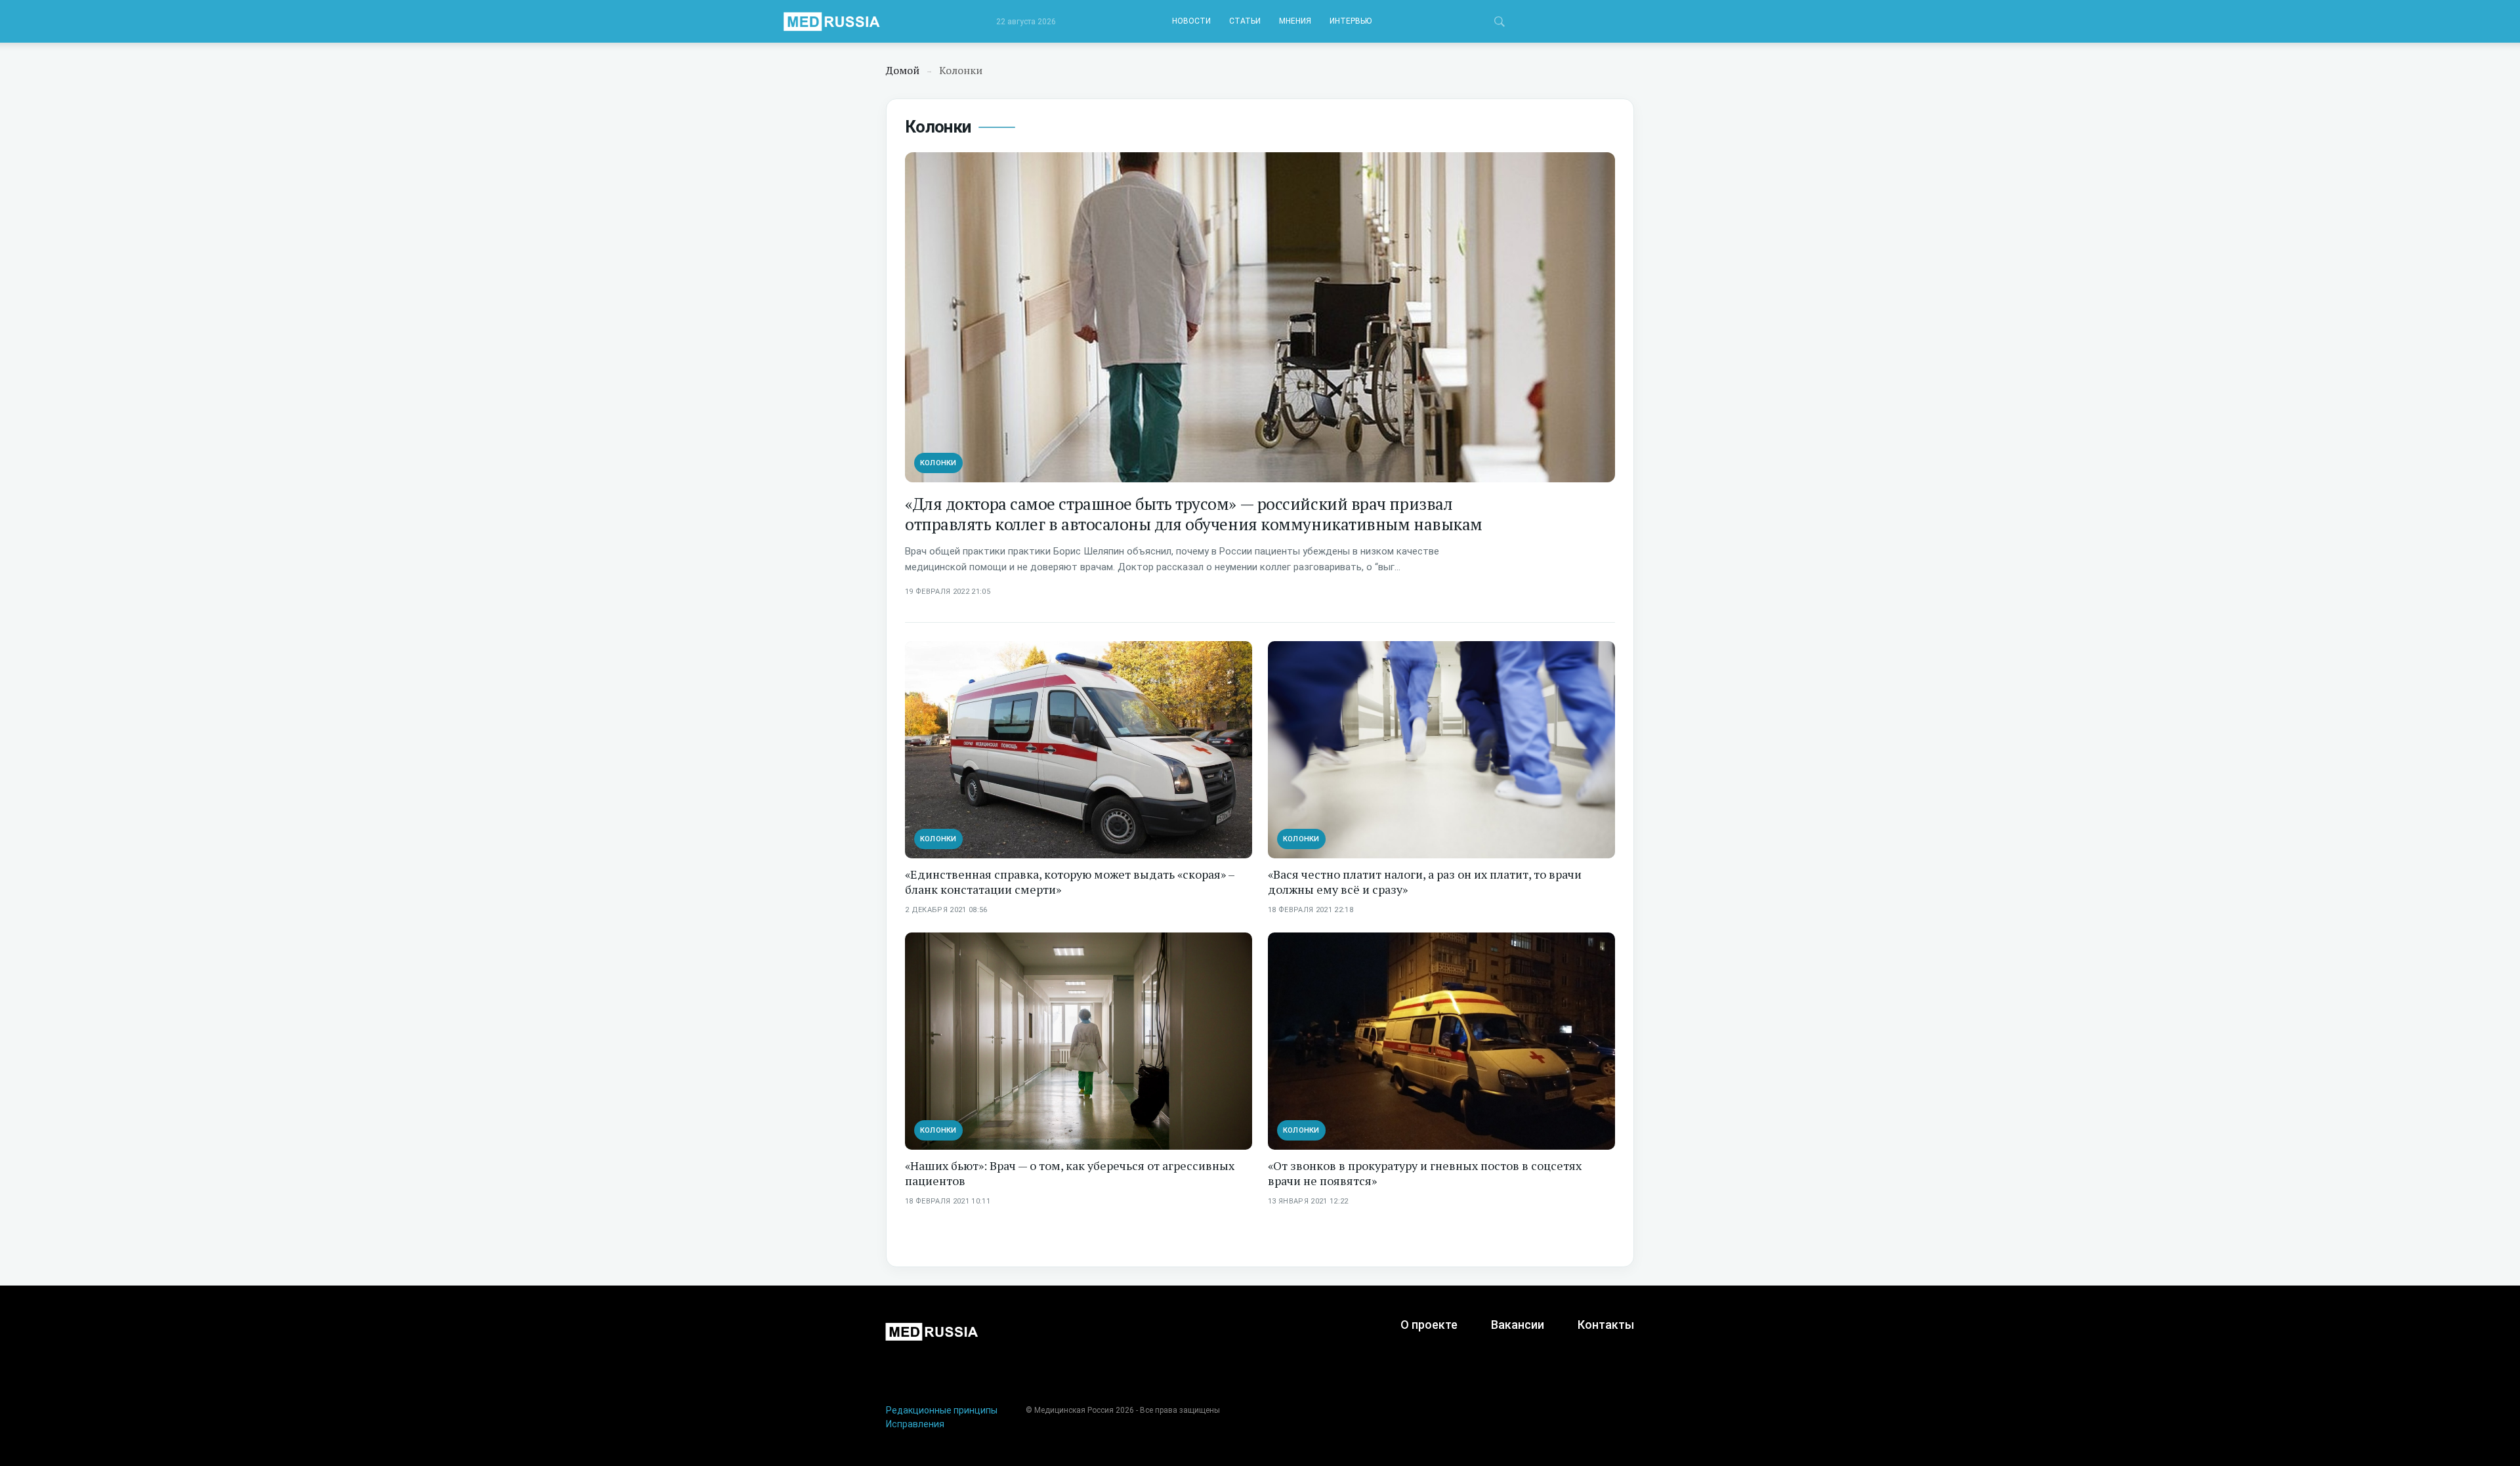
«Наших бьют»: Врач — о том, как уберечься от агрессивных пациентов (1070, 1173)
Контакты (1606, 1325)
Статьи (1245, 21)
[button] (1500, 24)
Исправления (915, 1424)
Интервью (1351, 21)
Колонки (938, 463)
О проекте (1429, 1325)
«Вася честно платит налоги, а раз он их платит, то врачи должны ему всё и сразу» (1425, 882)
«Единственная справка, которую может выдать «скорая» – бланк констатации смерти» (1070, 882)
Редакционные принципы (942, 1410)
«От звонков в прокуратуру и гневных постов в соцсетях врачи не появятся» (1425, 1173)
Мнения (1295, 21)
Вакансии (1518, 1325)
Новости (1191, 21)
